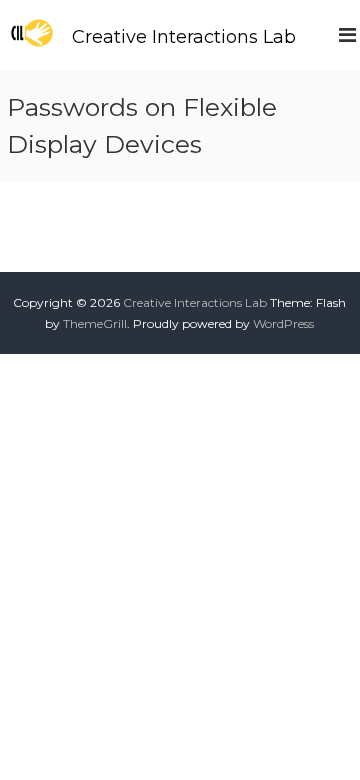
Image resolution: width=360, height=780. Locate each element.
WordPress (283, 323)
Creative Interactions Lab (184, 37)
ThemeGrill (95, 323)
